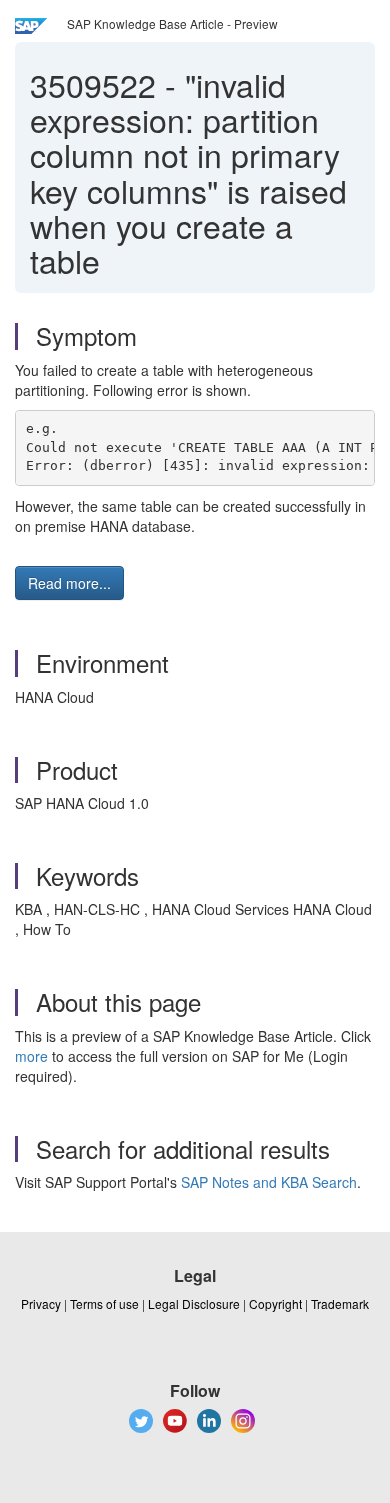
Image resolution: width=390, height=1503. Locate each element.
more (31, 1056)
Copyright (275, 1303)
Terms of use (104, 1303)
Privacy (41, 1303)
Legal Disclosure (194, 1303)
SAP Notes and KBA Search (269, 1182)
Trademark (340, 1303)
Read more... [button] (69, 583)
